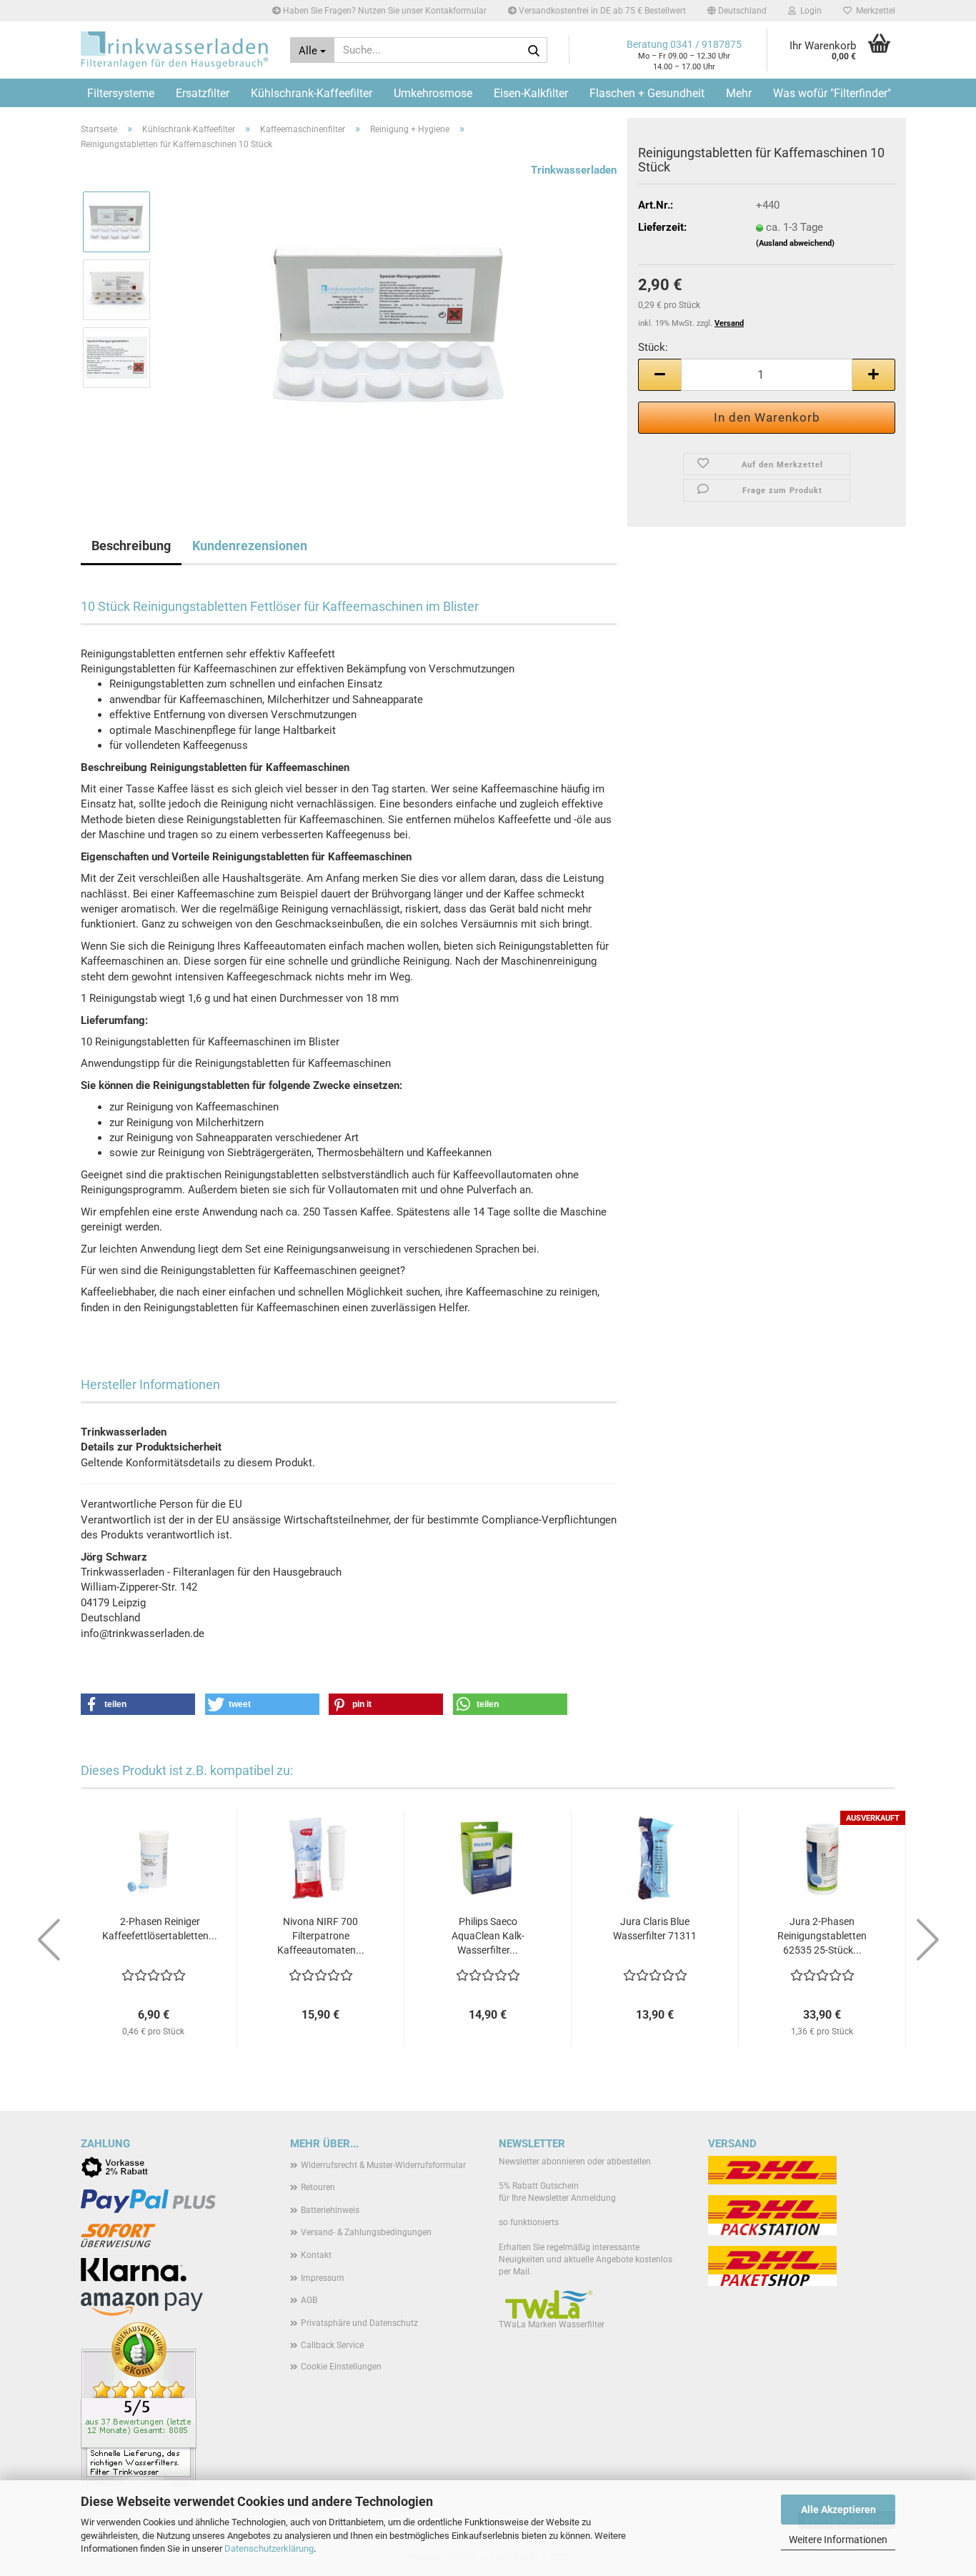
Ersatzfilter (203, 93)
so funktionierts (529, 2222)
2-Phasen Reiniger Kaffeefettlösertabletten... (160, 1929)
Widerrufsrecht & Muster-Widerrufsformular (383, 2165)
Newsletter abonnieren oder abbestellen (575, 2162)
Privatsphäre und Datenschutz (359, 2323)
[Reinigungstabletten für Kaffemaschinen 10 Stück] (390, 323)
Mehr (739, 93)
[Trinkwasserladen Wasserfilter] (175, 50)
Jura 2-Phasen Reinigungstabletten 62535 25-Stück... (822, 1936)
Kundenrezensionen (250, 546)
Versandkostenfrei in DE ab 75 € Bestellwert (601, 11)
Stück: (653, 347)
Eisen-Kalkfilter (531, 93)
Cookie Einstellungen (341, 2367)
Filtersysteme (121, 93)
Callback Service (332, 2345)
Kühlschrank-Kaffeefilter (312, 93)
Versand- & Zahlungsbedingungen (366, 2232)
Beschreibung (131, 546)
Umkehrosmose (433, 93)
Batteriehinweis (330, 2210)
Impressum (323, 2278)
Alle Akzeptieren (838, 2510)
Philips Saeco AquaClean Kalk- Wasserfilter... (488, 1936)
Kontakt (316, 2255)
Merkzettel (873, 11)
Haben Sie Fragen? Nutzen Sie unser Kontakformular (384, 11)
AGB (309, 2300)
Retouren (318, 2187)
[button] (737, 11)
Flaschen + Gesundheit (647, 93)
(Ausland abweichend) (795, 243)
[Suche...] (534, 51)
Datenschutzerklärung (269, 2548)
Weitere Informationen (838, 2540)
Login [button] (809, 11)
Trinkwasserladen (574, 170)
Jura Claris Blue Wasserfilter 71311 (655, 1929)
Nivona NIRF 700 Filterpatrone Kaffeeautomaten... (321, 1936)
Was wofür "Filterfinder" (832, 93)
